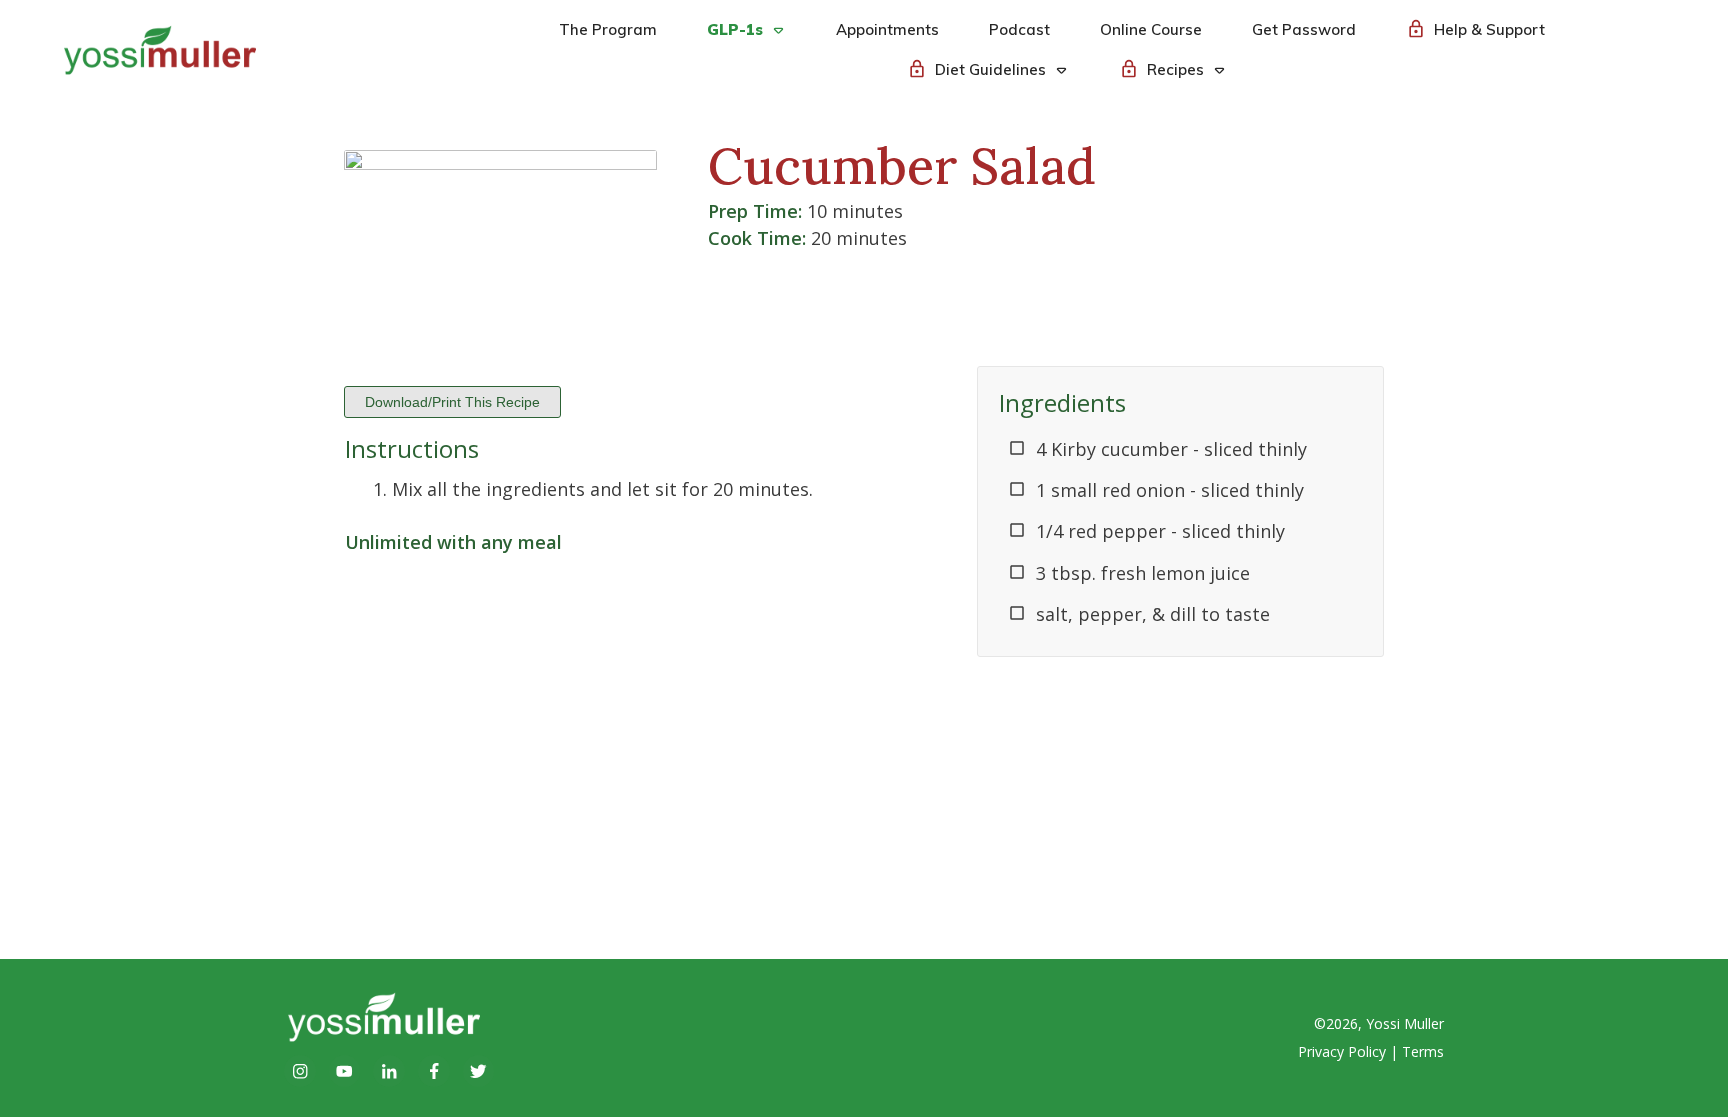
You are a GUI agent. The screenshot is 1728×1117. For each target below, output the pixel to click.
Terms (1423, 1051)
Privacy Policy (1342, 1051)
